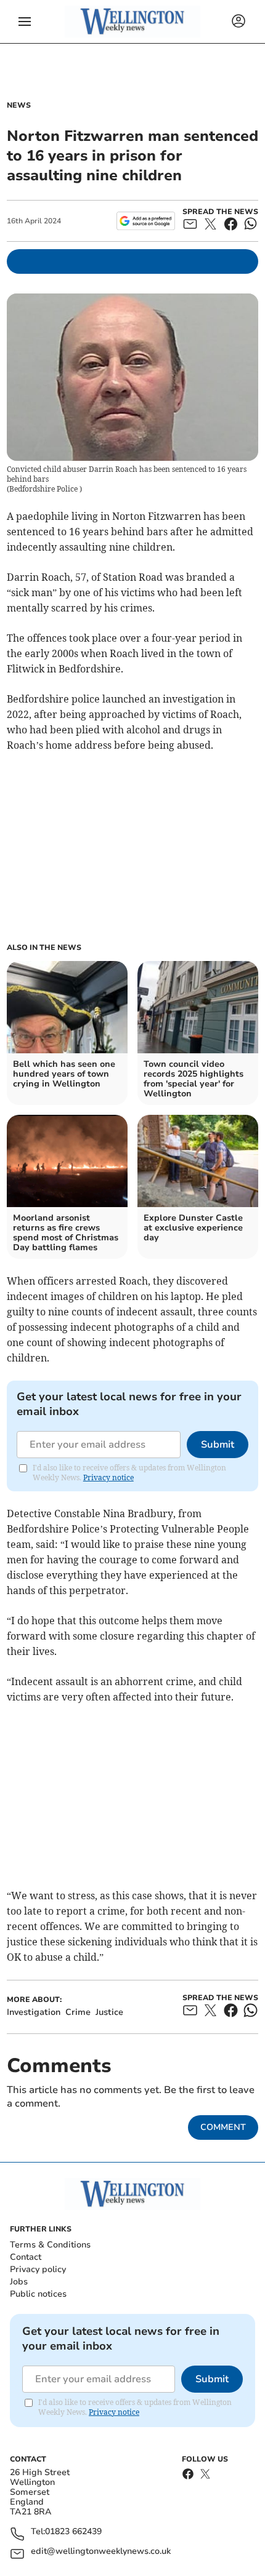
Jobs (19, 2282)
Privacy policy (38, 2269)
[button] (25, 22)
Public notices (38, 2294)
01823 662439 (73, 2532)
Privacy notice (108, 1477)
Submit (218, 1445)
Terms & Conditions (50, 2245)
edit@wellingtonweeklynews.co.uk (101, 2552)
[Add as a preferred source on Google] (146, 221)
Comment (223, 2127)
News (19, 105)
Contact (26, 2257)
